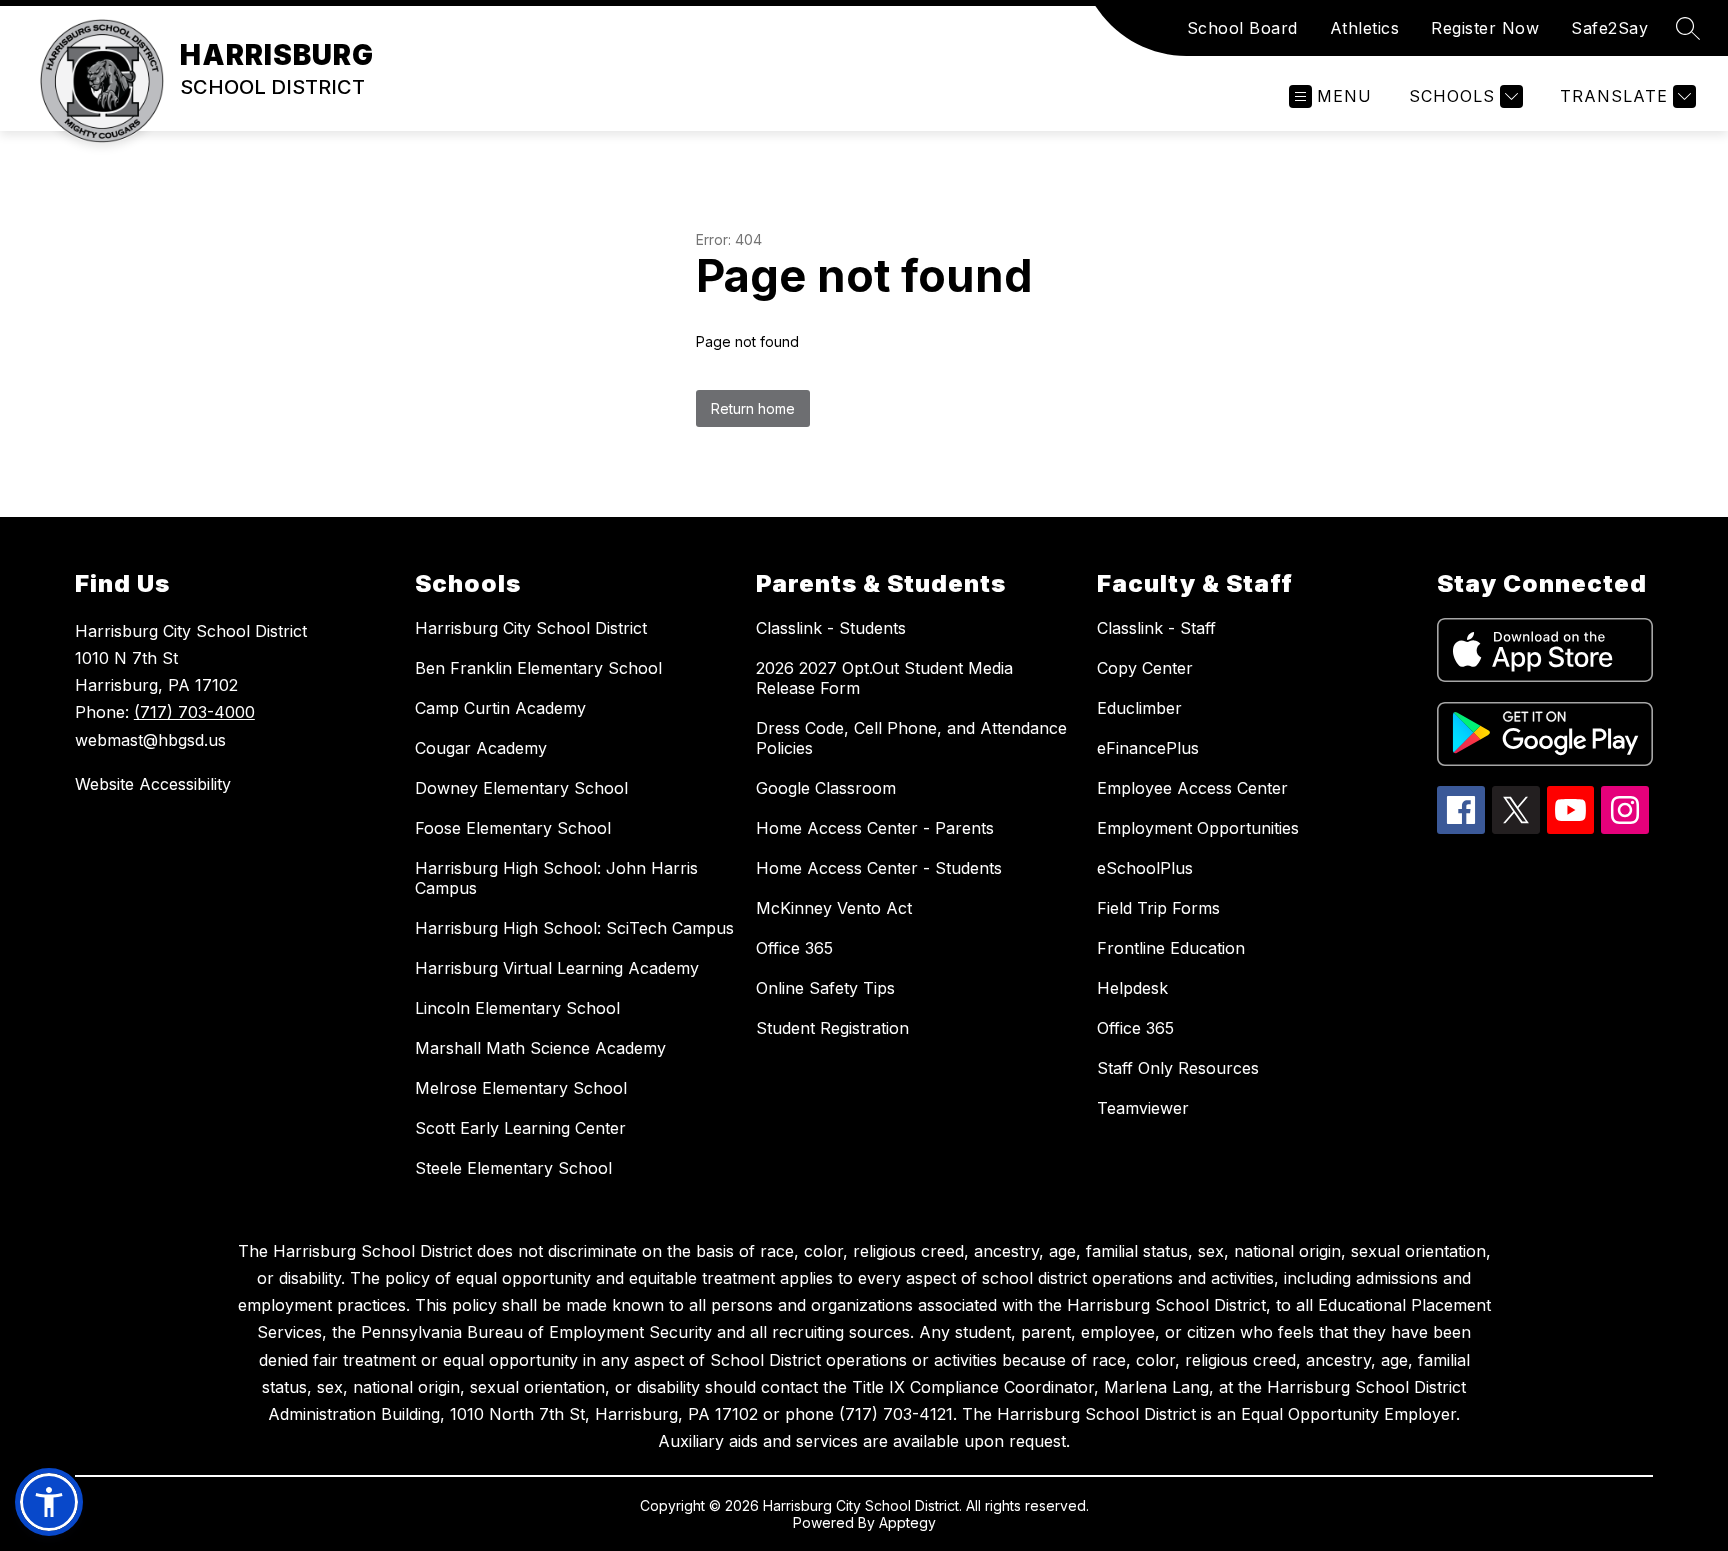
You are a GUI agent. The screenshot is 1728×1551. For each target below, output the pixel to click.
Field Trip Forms (1158, 908)
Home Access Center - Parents (875, 828)
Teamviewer (1143, 1108)
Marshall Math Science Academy (540, 1048)
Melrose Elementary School (521, 1088)
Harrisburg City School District (531, 628)
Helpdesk (1132, 988)
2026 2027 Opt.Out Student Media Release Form (884, 678)
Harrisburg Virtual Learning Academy (557, 968)
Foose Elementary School (513, 828)
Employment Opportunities (1198, 828)
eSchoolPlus (1145, 868)
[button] (49, 1502)
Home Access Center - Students (879, 868)
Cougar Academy (481, 748)
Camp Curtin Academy (500, 708)
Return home (753, 408)
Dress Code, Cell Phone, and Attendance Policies (911, 738)
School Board (1242, 28)
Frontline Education (1171, 948)
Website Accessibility (153, 784)
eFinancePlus (1148, 748)
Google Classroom (826, 788)
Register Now (1485, 28)
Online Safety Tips (825, 988)
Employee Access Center (1192, 788)
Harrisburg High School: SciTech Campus (574, 928)
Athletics (1365, 28)
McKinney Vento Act (834, 908)
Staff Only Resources (1178, 1068)
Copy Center (1145, 668)
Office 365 (794, 948)
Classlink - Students (831, 628)
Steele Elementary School (513, 1168)
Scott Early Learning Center (520, 1128)
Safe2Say (1609, 28)
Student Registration (832, 1028)
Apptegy (907, 1522)
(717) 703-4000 (194, 712)
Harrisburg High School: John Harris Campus (556, 878)
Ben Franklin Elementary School (538, 668)
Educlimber (1139, 708)
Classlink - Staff (1156, 628)
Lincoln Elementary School (517, 1008)
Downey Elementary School (521, 788)
